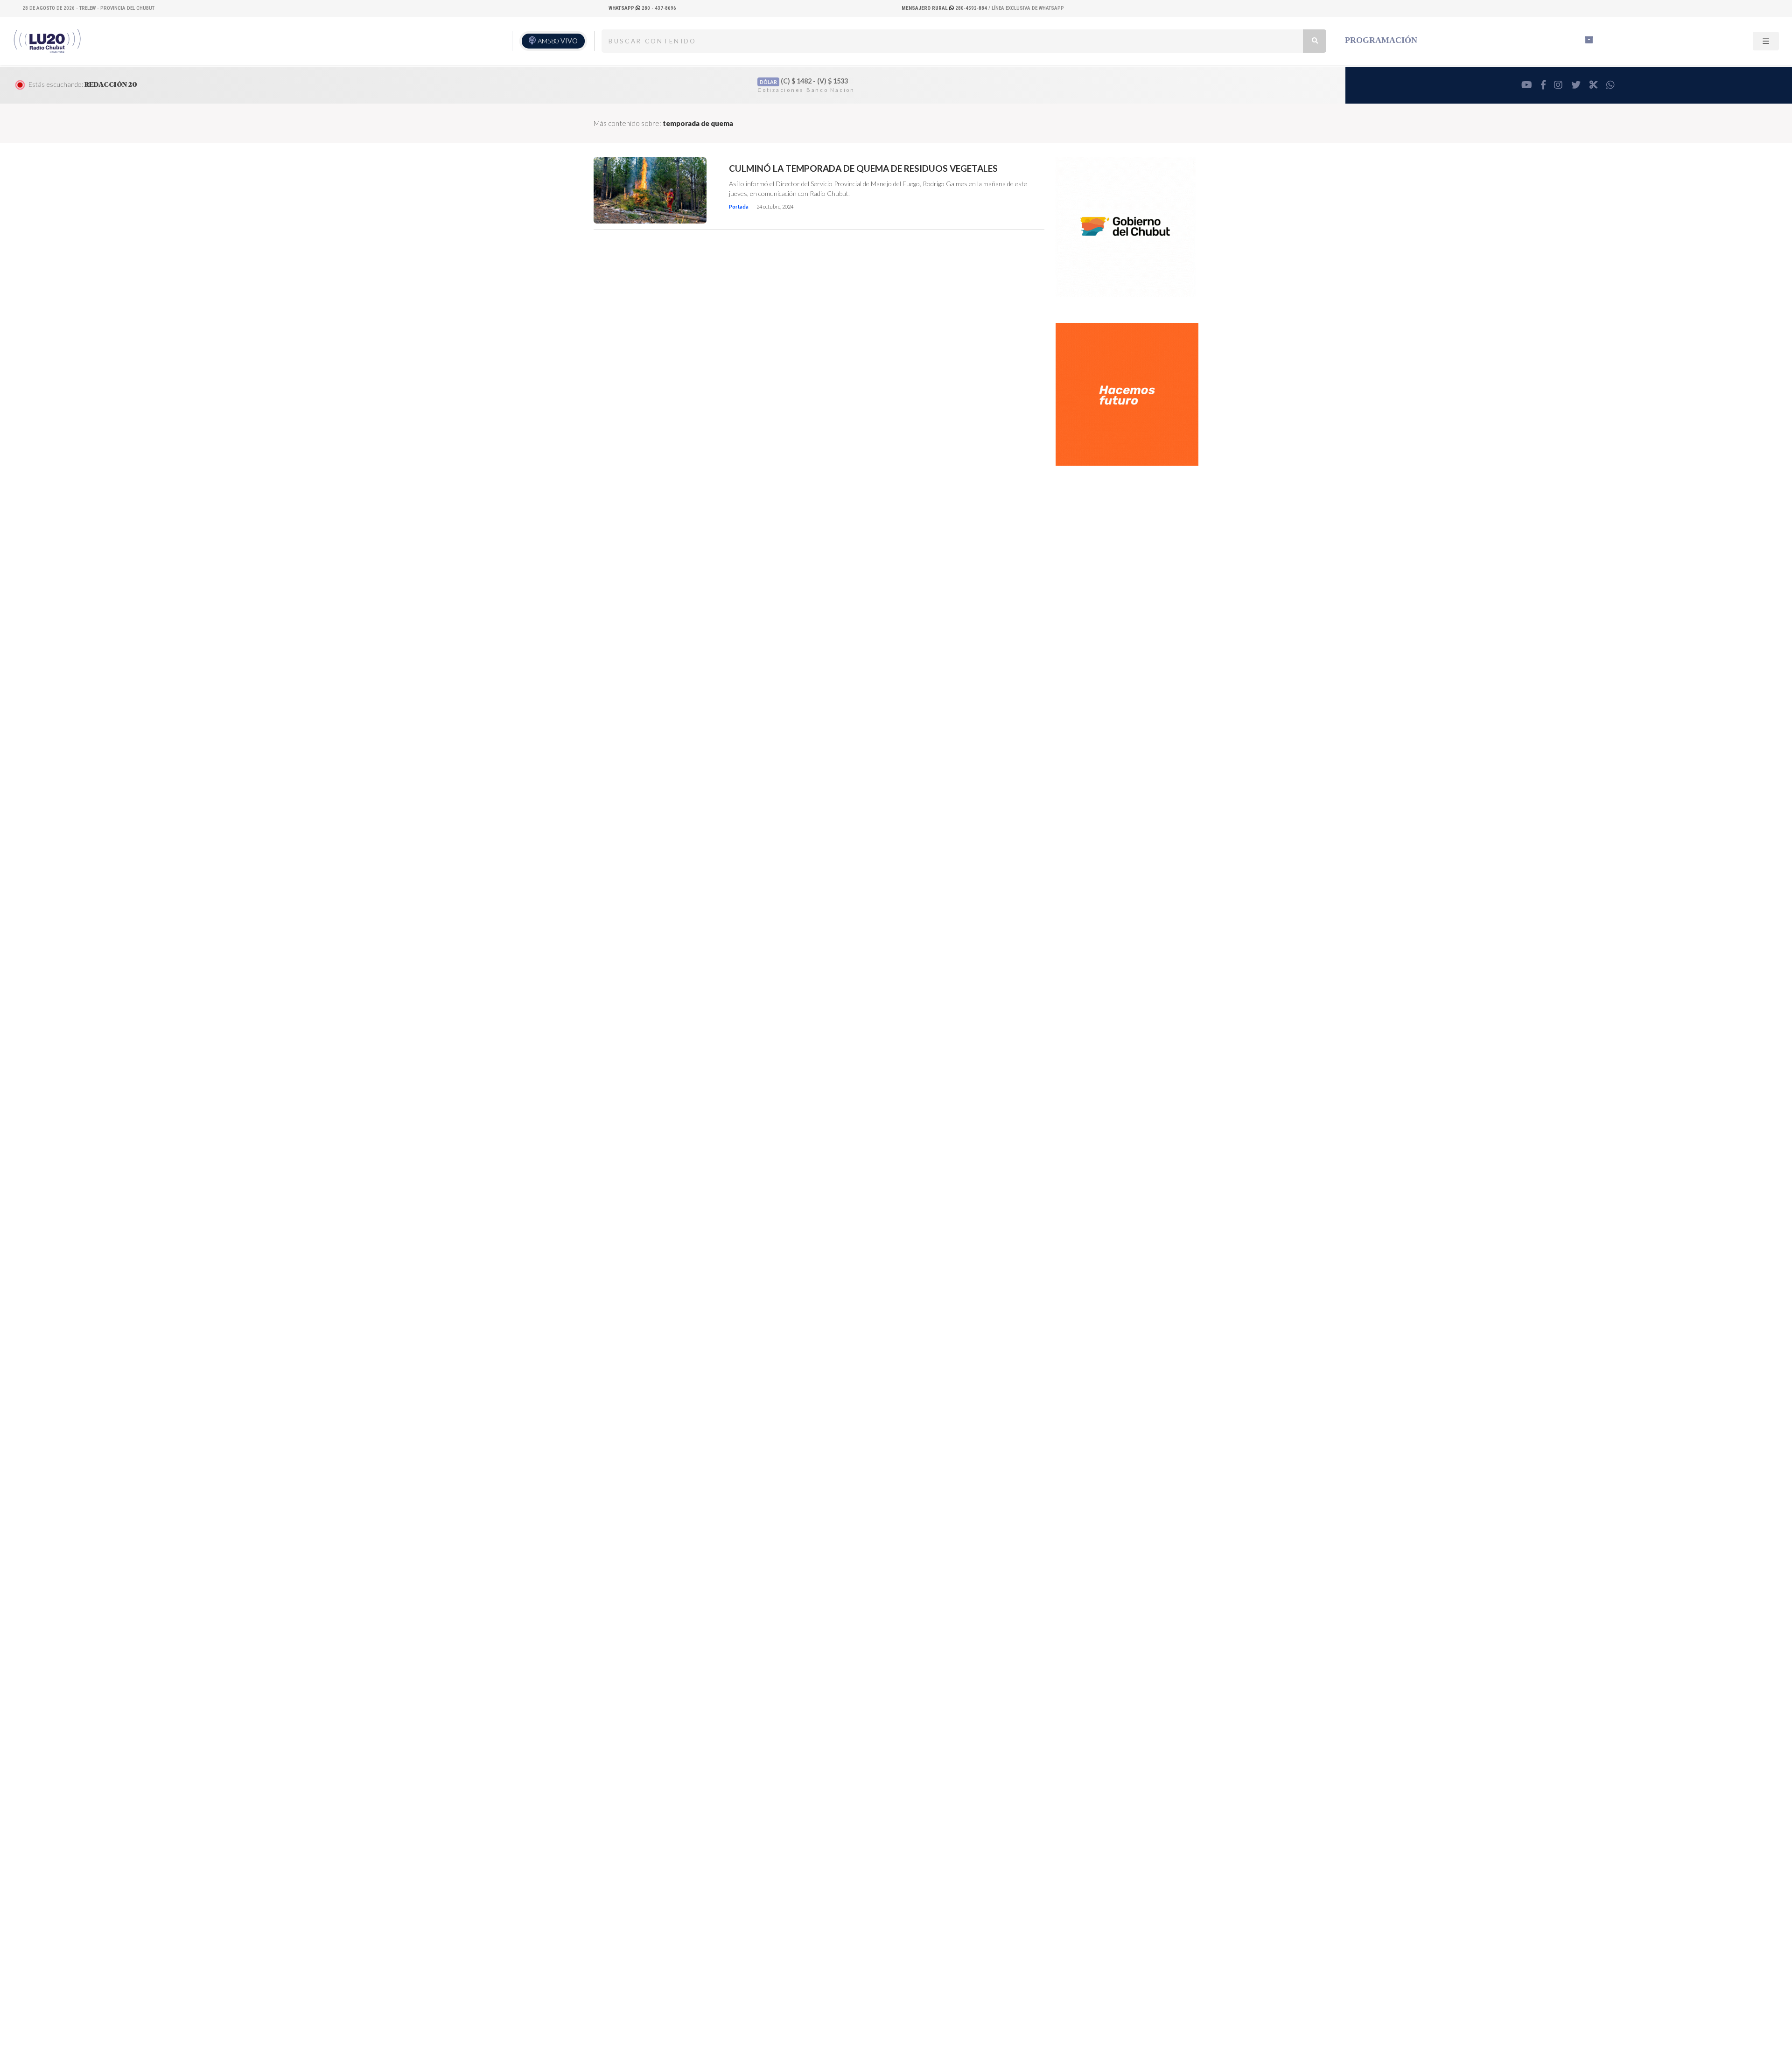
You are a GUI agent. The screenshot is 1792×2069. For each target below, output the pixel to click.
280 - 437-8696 (642, 8)
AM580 (558, 41)
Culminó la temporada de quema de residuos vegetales (863, 168)
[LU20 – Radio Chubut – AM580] (48, 41)
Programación (1381, 40)
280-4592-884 (945, 8)
